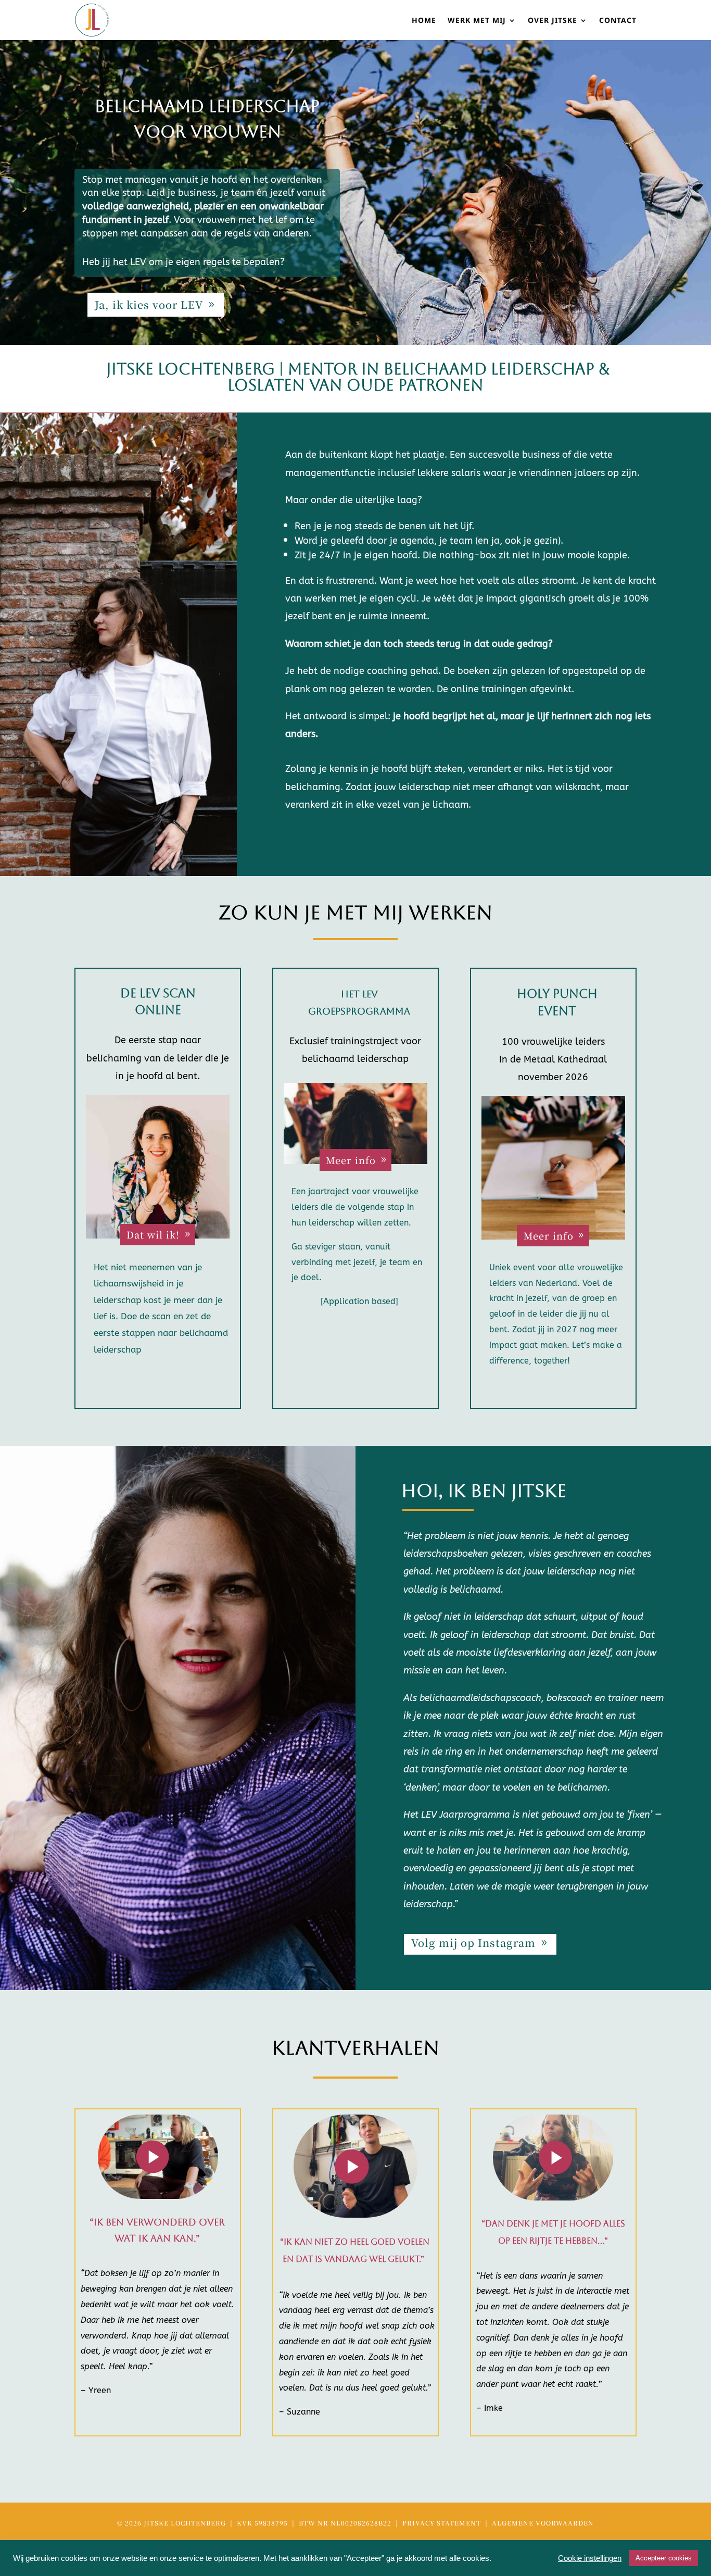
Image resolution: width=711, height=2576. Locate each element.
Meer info (351, 1160)
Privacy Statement (443, 2523)
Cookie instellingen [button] (590, 2558)
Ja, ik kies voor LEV (149, 304)
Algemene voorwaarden (543, 2523)
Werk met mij (477, 21)
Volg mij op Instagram (473, 1942)
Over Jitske (553, 21)
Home (424, 21)
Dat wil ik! (153, 1234)
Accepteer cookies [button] (664, 2558)
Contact (618, 21)
